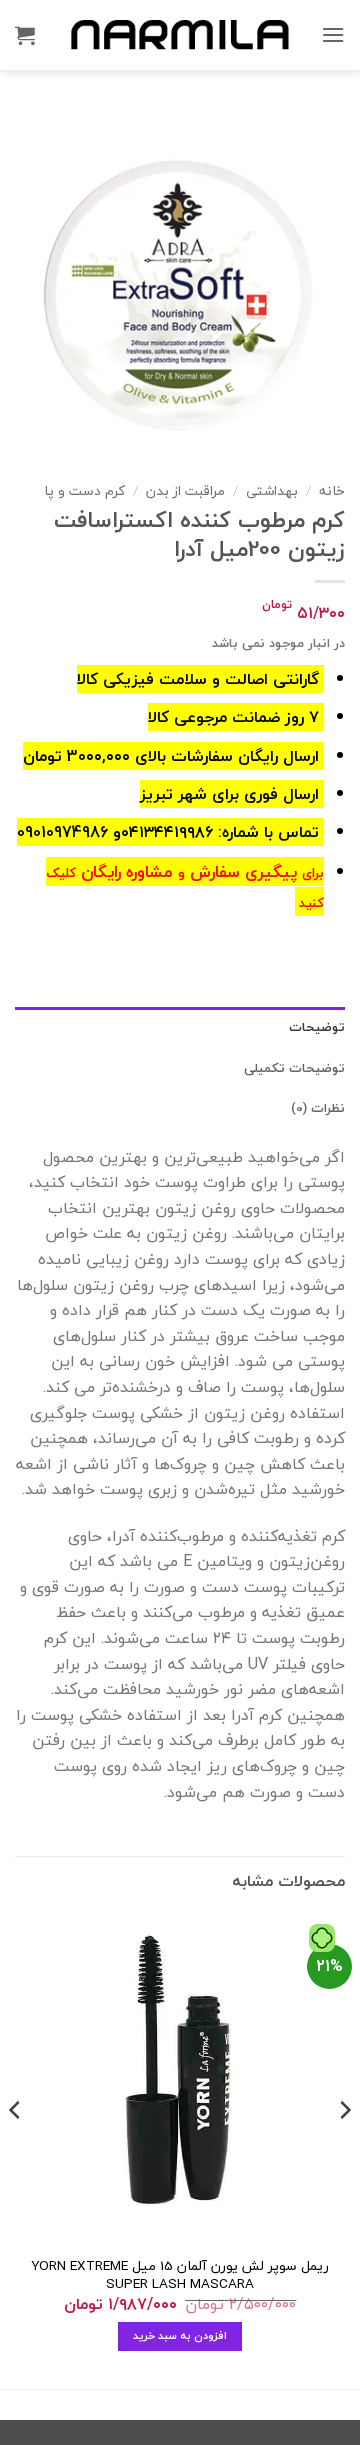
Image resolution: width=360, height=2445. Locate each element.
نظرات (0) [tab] (318, 1108)
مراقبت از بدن (185, 490)
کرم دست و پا (84, 490)
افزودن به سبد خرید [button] (180, 2335)
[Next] (16, 2149)
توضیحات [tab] (317, 1027)
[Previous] (344, 2149)
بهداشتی (272, 490)
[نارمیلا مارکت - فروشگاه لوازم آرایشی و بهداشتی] (180, 34)
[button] (333, 34)
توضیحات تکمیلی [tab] (294, 1068)
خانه (332, 490)
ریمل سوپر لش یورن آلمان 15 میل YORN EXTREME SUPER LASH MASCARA (180, 2274)
